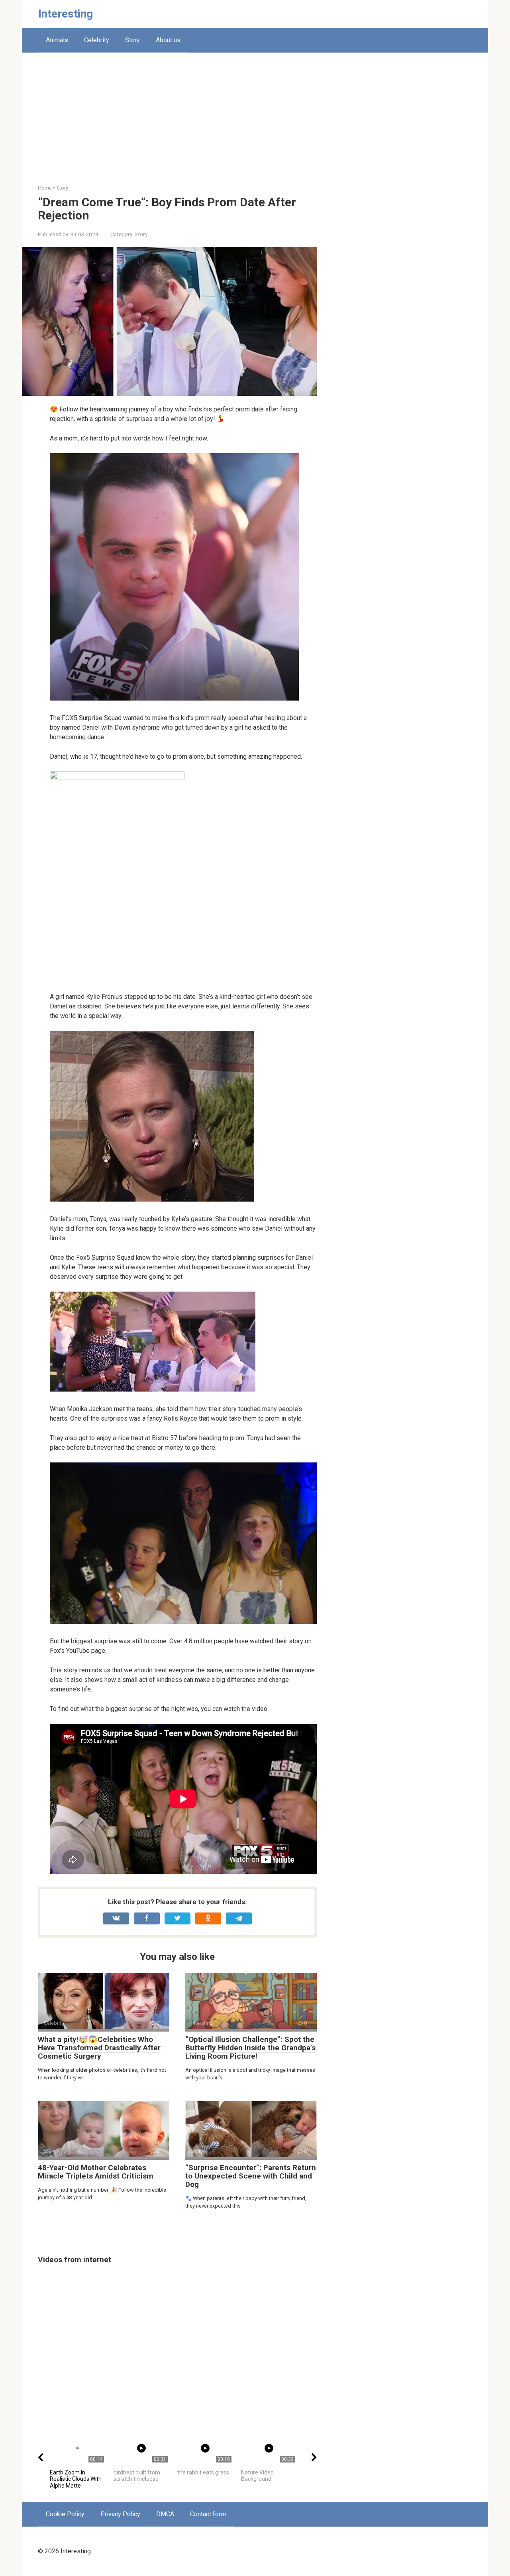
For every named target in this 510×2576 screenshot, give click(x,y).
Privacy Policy (120, 2514)
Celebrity (97, 40)
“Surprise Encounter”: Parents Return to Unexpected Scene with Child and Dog (251, 2176)
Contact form (208, 2514)
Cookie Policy (65, 2514)
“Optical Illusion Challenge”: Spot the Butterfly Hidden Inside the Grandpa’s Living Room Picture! (250, 2048)
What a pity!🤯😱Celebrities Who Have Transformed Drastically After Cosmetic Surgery (99, 2048)
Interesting (66, 14)
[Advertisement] (255, 124)
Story (132, 40)
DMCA (165, 2514)
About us (168, 40)
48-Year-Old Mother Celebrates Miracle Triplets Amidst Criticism (96, 2172)
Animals (57, 40)
